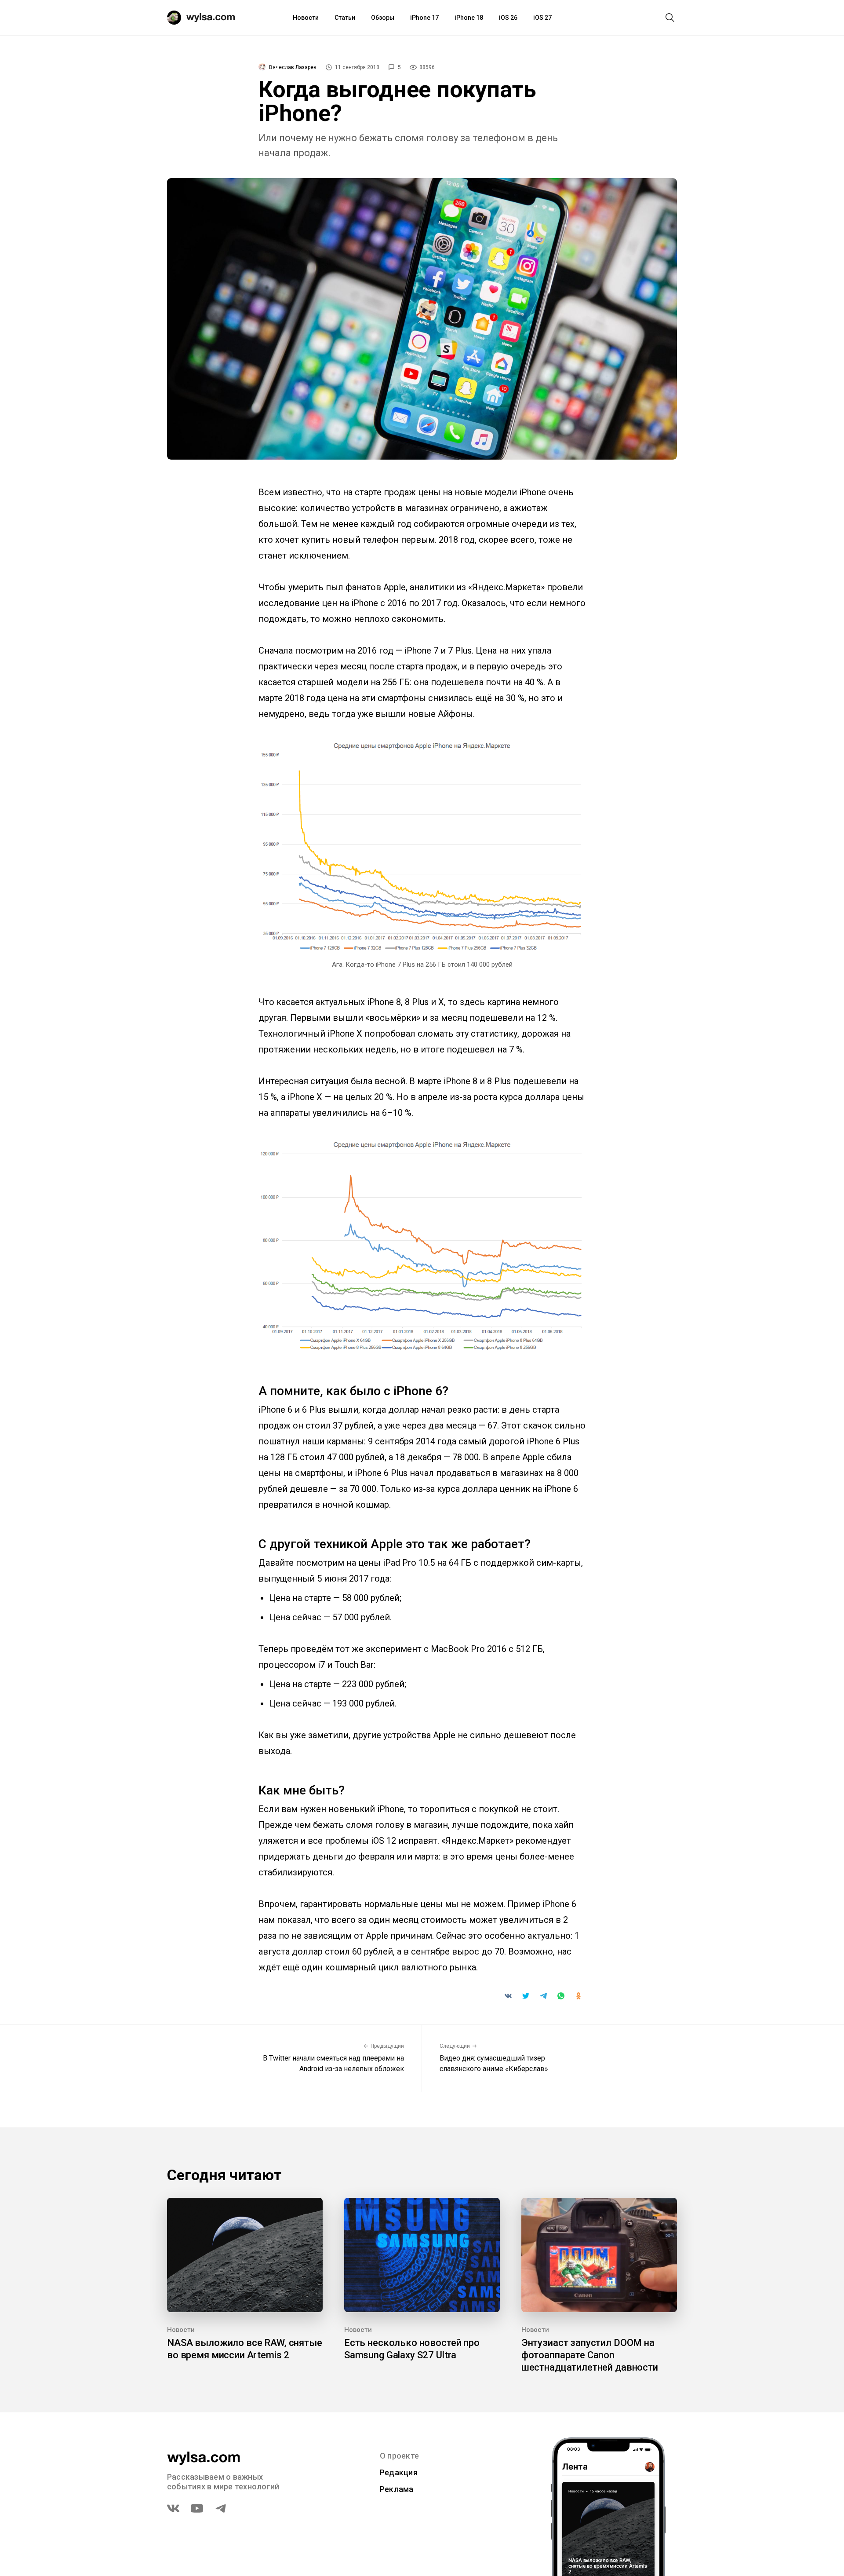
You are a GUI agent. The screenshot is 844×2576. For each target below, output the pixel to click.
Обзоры (383, 18)
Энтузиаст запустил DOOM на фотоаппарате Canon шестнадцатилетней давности (590, 2355)
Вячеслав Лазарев (293, 67)
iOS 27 (542, 18)
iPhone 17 (424, 18)
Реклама (397, 2489)
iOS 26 (508, 18)
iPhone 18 (469, 18)
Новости (306, 18)
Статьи (345, 18)
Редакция (399, 2472)
